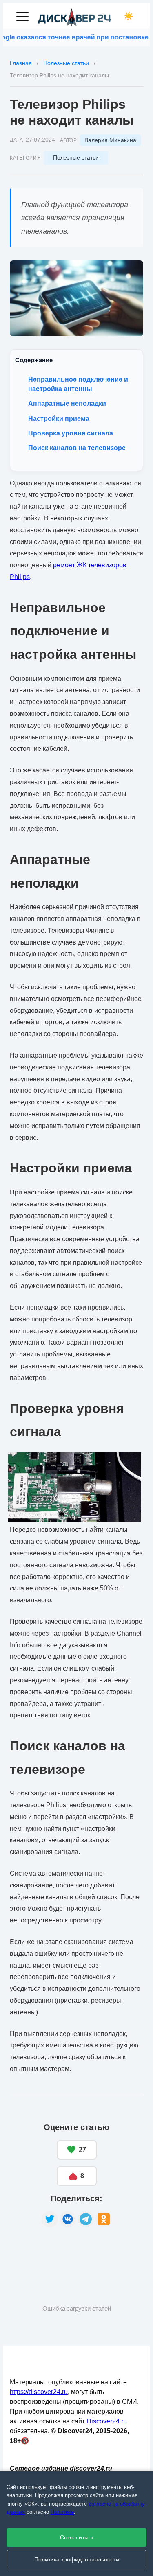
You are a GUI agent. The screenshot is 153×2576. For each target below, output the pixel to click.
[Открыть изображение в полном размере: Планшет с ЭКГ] (76, 298)
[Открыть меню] (22, 16)
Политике (62, 2512)
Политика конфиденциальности (77, 2560)
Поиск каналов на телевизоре (77, 448)
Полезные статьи (76, 157)
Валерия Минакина (110, 140)
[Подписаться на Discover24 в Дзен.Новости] (40, 2253)
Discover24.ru (107, 2421)
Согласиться (77, 2538)
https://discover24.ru (39, 2392)
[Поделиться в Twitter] (50, 2219)
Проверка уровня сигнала (71, 433)
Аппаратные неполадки (67, 403)
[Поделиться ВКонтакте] (68, 2219)
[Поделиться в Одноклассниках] (104, 2219)
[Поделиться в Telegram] (86, 2219)
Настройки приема (59, 419)
